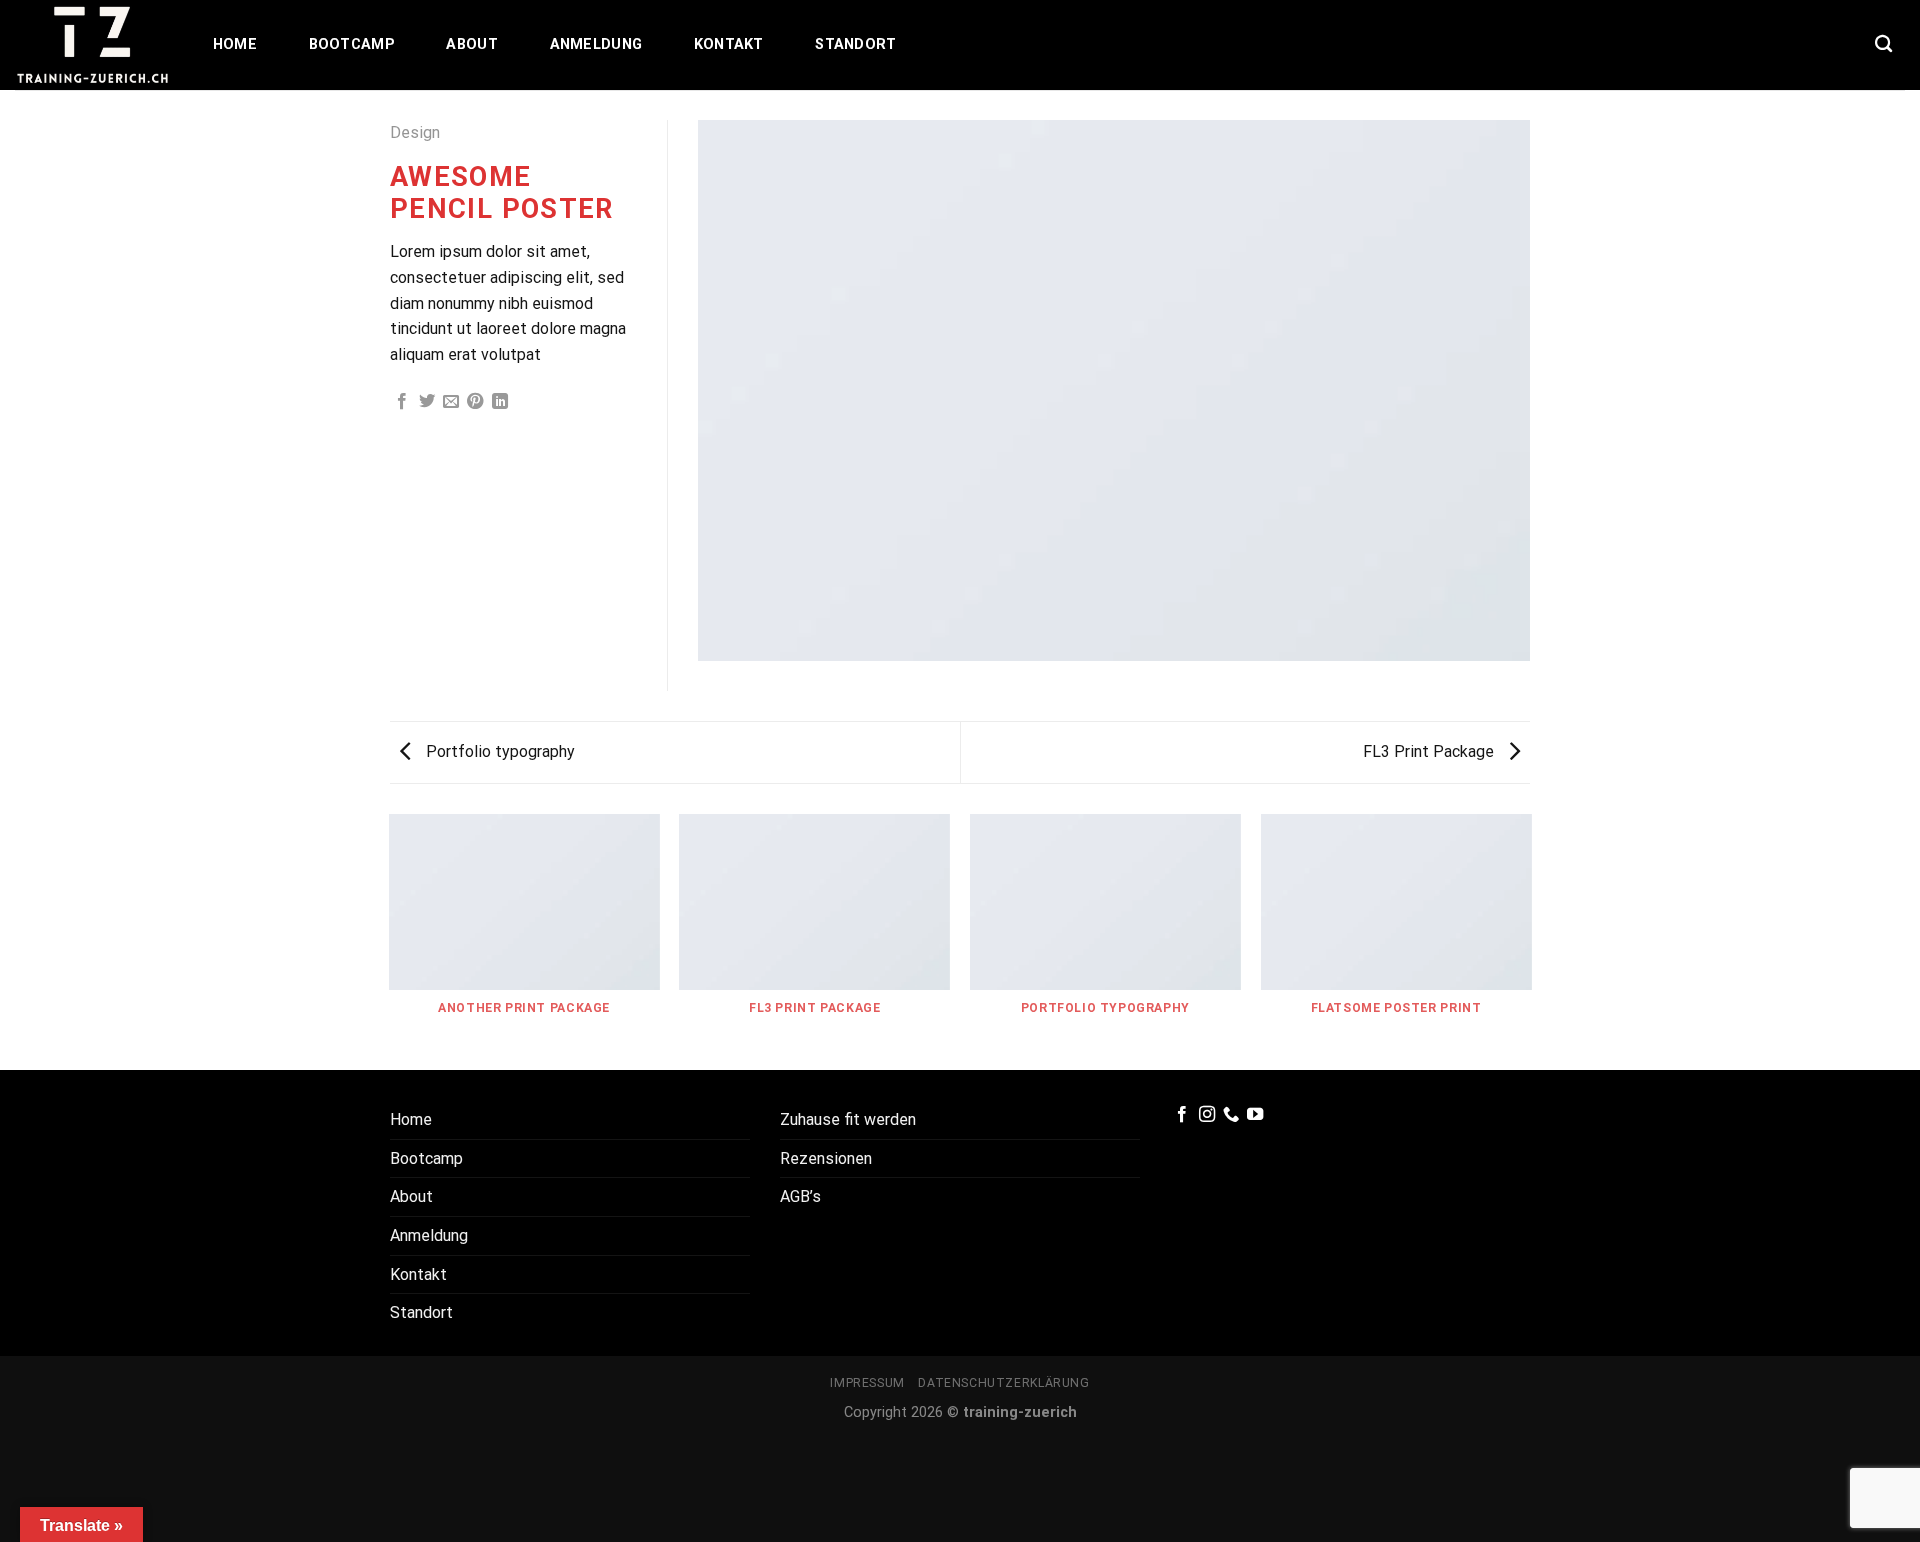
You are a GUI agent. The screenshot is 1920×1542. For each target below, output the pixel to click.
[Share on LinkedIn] (500, 402)
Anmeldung (596, 44)
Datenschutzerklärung (1003, 1383)
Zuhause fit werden (848, 1119)
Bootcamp (352, 44)
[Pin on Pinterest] (475, 402)
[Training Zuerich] (92, 45)
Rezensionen (826, 1158)
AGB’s (800, 1196)
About (471, 44)
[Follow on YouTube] (1255, 1115)
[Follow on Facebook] (1182, 1115)
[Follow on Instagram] (1207, 1115)
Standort (855, 44)
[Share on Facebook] (402, 402)
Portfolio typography (498, 751)
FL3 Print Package (1430, 751)
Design (415, 132)
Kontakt (729, 44)
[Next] (1530, 940)
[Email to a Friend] (451, 402)
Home (235, 44)
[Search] (1883, 44)
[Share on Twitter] (427, 402)
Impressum (867, 1383)
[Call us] (1231, 1115)
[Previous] (390, 940)
